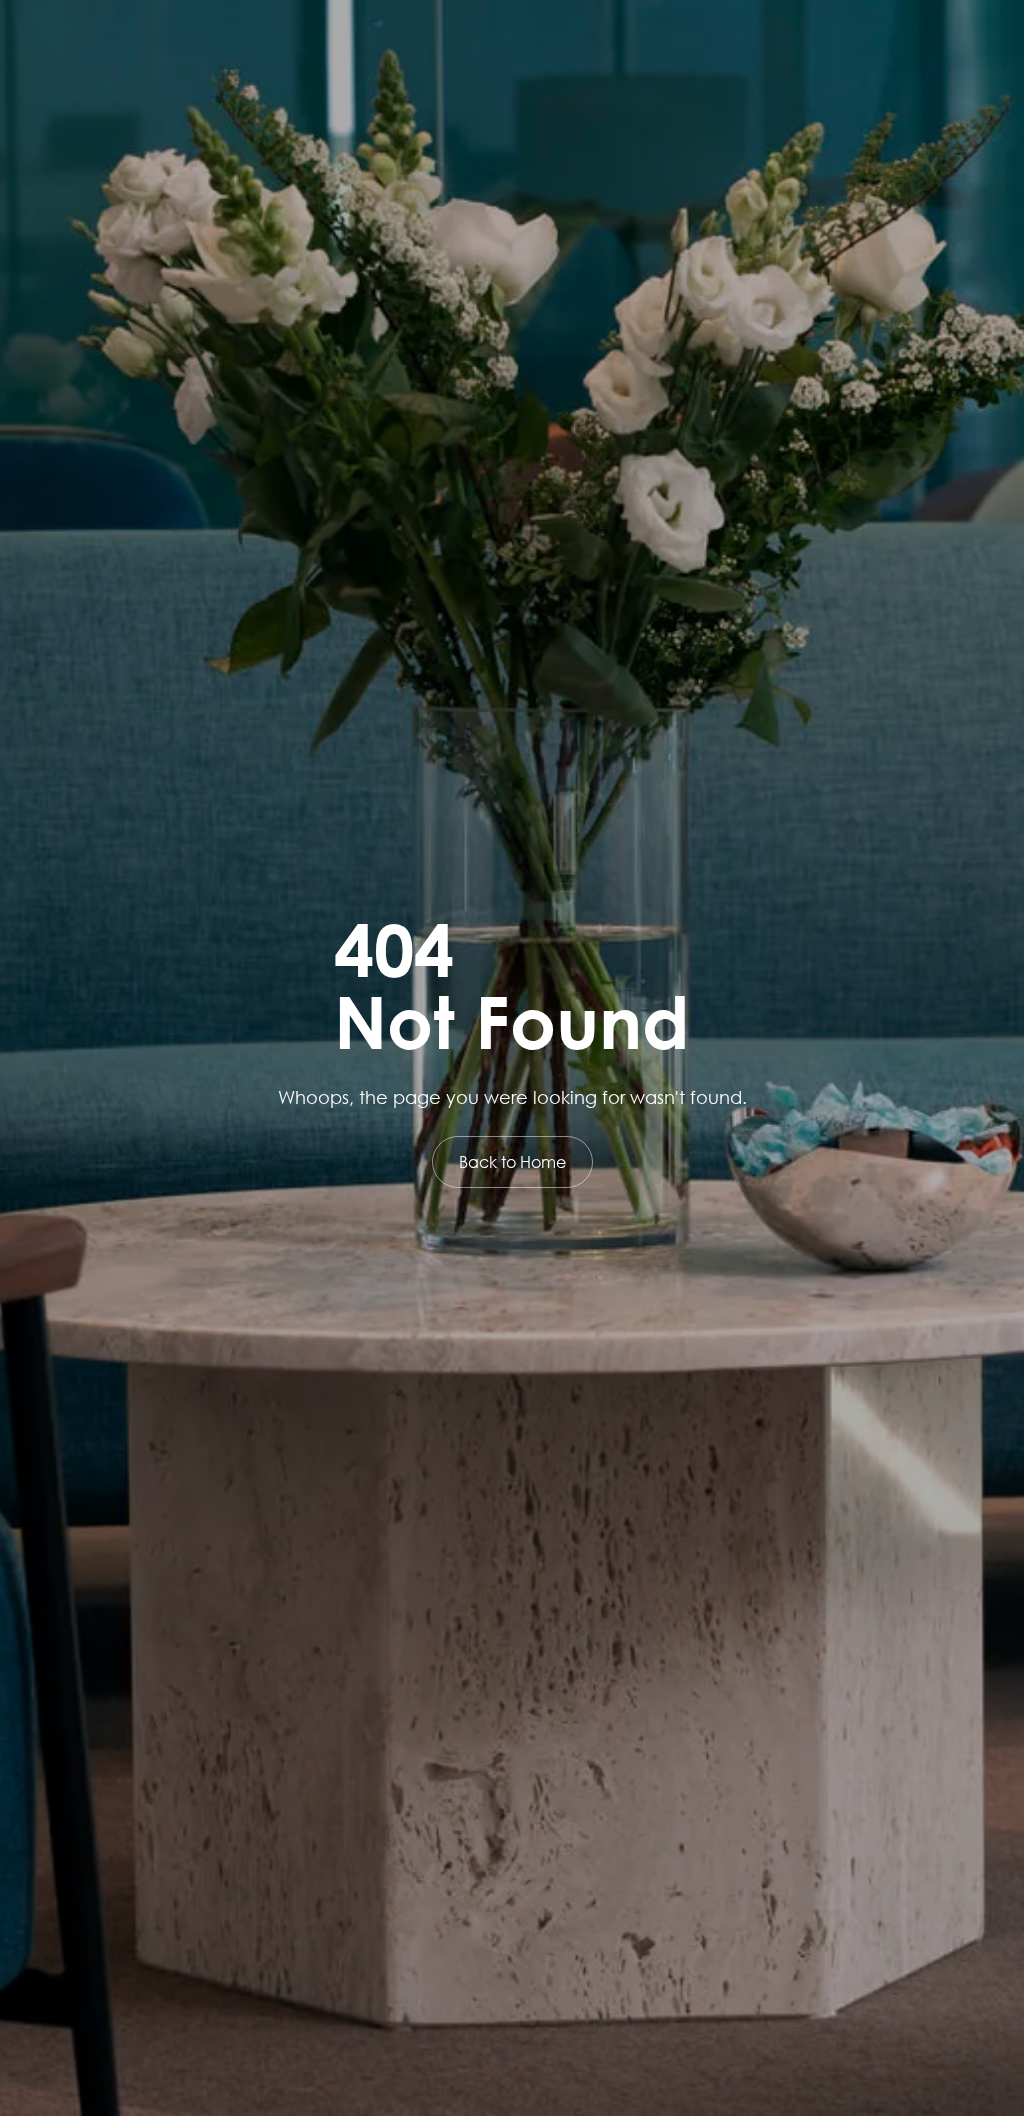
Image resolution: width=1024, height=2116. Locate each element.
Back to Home (512, 1161)
